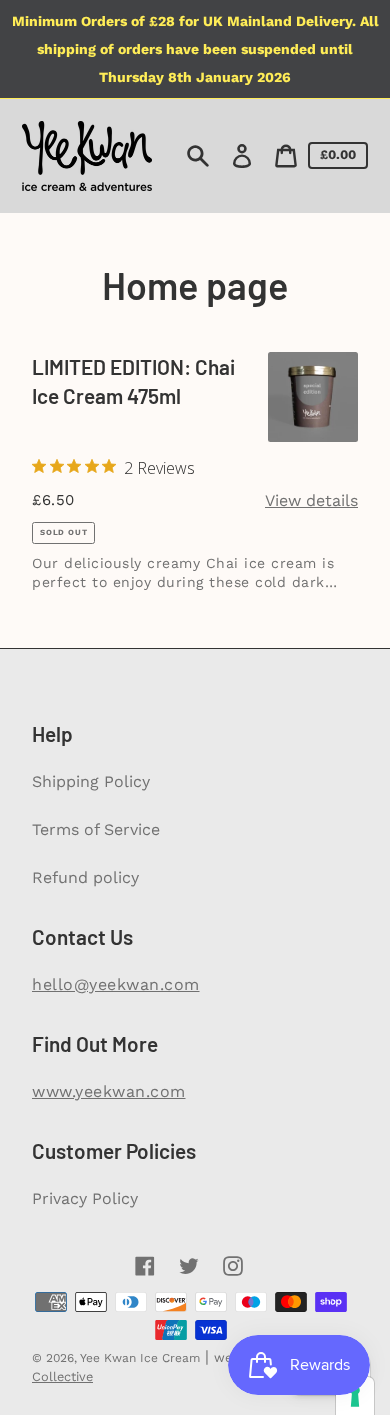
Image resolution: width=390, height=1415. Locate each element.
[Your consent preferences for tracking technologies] (355, 1396)
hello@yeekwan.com (116, 984)
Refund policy (85, 877)
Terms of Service (96, 829)
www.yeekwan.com (109, 1091)
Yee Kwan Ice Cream (140, 1358)
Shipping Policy (91, 781)
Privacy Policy (85, 1198)
